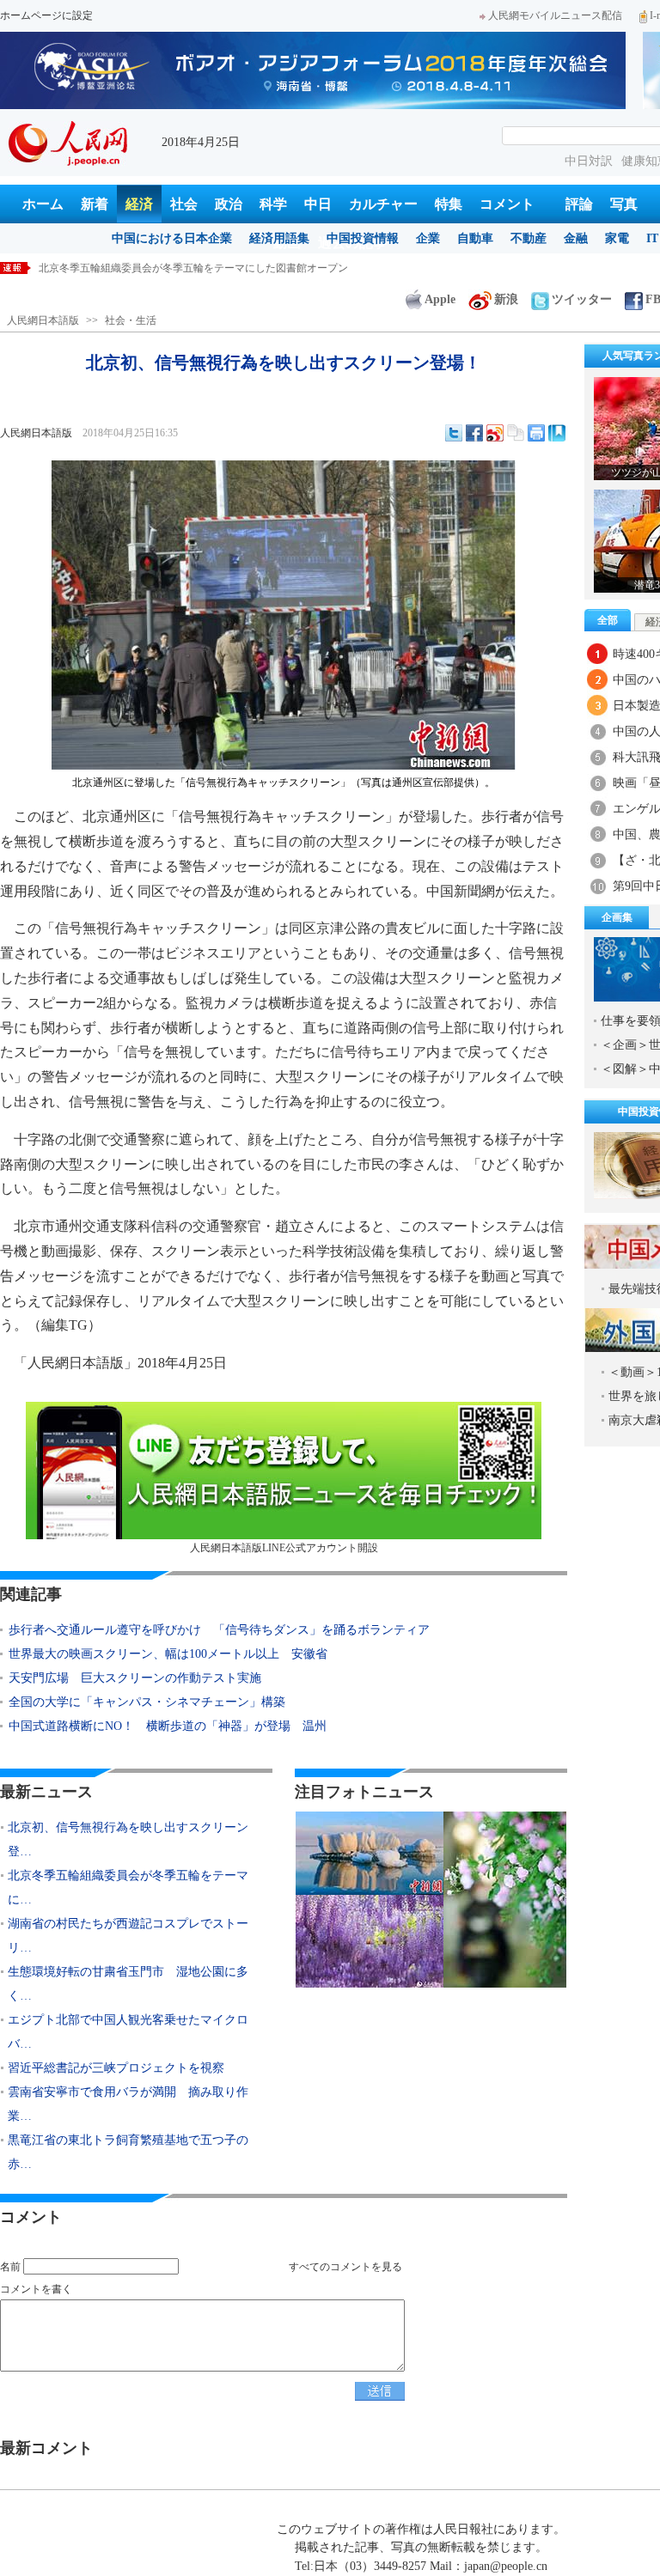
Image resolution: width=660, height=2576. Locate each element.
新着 (95, 204)
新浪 (506, 299)
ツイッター (582, 299)
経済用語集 (279, 238)
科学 (273, 204)
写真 (624, 204)
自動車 (475, 238)
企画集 (617, 917)
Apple (440, 299)
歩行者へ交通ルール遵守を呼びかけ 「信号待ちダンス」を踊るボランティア (225, 1630)
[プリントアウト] (536, 433)
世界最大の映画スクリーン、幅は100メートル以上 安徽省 (168, 1654)
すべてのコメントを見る (345, 2267)
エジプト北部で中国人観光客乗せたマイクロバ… (128, 2032)
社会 (184, 204)
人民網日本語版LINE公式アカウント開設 (284, 1548)
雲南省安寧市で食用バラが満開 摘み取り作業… (128, 2104)
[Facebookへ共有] (474, 433)
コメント (507, 204)
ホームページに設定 (46, 15)
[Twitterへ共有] (454, 433)
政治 (229, 204)
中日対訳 (589, 161)
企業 (428, 238)
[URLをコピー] (516, 433)
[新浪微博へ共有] (495, 433)
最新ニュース (46, 1792)
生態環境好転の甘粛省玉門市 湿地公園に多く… (128, 1984)
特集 (449, 204)
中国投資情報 (363, 238)
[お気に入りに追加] (557, 433)
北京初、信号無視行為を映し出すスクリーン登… (128, 1839)
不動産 (529, 238)
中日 (318, 204)
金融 (576, 238)
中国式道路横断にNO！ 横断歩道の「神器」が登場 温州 (168, 1726)
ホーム (43, 204)
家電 (617, 238)
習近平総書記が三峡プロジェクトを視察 (116, 2068)
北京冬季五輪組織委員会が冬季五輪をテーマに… (128, 1888)
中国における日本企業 (172, 238)
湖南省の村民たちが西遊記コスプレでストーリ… (128, 1936)
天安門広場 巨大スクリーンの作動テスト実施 (135, 1678)
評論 (579, 204)
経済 (139, 204)
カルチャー (383, 204)
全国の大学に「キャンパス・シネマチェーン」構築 (147, 1702)
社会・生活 (131, 320)
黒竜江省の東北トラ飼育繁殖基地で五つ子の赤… (128, 2152)
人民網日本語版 (43, 320)
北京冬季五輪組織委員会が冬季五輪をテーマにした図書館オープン (193, 268)
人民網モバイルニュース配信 (555, 15)
